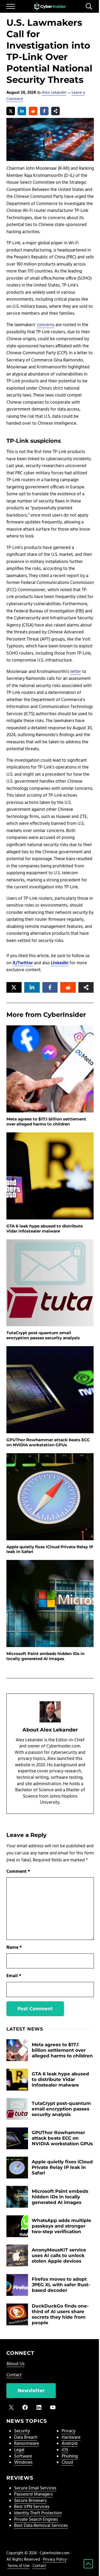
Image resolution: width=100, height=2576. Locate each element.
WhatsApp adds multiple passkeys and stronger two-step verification (61, 2226)
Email (14, 1976)
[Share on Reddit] (33, 111)
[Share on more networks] (55, 111)
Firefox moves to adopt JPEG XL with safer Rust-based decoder (61, 2285)
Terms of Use (19, 2566)
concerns (46, 325)
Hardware (71, 2438)
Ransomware (27, 2444)
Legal (19, 2450)
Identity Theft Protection (38, 2513)
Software (23, 2456)
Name (14, 1948)
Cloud (67, 2463)
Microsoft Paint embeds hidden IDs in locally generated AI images (45, 1656)
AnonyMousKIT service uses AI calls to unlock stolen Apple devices (59, 2255)
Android (70, 2444)
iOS (65, 2450)
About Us (15, 2364)
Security (22, 2431)
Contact (14, 2375)
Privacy (69, 2431)
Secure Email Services (35, 2488)
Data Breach (26, 2438)
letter (76, 672)
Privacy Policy (55, 2560)
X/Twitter (23, 963)
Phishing (70, 2456)
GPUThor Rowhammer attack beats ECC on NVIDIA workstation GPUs (48, 1442)
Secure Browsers (30, 2501)
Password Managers (33, 2494)
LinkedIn (60, 963)
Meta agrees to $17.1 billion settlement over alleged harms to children (46, 1122)
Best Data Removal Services (41, 2526)
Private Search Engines (36, 2520)
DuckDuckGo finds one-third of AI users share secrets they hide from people (60, 2314)
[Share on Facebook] (44, 111)
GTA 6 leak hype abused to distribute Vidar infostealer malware (45, 1229)
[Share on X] (11, 111)
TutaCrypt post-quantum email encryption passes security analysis (43, 1335)
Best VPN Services (32, 2507)
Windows (23, 2463)
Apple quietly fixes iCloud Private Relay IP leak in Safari (50, 1549)
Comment (18, 1872)
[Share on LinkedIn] (22, 111)
